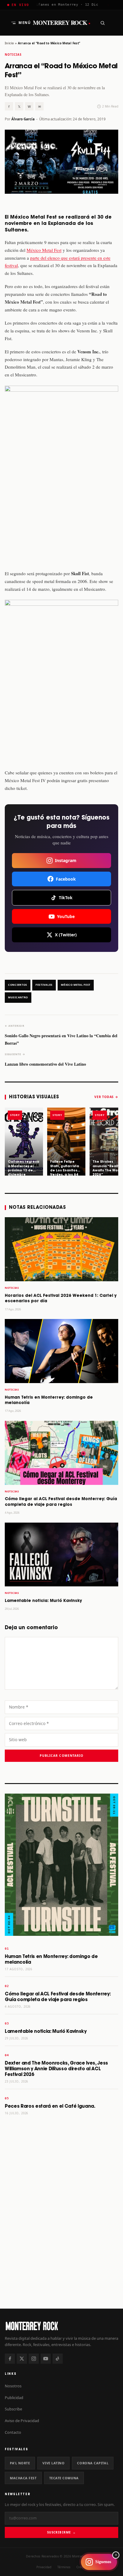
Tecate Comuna (64, 2478)
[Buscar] (102, 23)
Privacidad (44, 2567)
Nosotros (13, 2386)
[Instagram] (34, 2359)
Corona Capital (93, 2463)
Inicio (9, 43)
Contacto (13, 2432)
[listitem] (24, 1142)
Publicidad (14, 2398)
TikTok (66, 898)
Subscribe (13, 2409)
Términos (64, 2567)
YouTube (66, 916)
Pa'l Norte (20, 2463)
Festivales (44, 985)
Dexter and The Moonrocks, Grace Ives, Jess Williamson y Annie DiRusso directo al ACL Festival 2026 (56, 2069)
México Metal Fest (44, 250)
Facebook (66, 879)
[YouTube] (46, 2359)
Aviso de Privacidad (22, 2421)
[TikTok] (58, 2359)
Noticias (13, 55)
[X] (22, 2359)
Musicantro (18, 997)
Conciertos (18, 985)
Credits (82, 2567)
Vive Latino (53, 2463)
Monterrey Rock (62, 23)
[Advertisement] (61, 2236)
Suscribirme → (61, 2532)
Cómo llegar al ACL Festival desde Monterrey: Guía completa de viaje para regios (58, 1997)
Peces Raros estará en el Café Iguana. (50, 2106)
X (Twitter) (66, 935)
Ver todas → (106, 1097)
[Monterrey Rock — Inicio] (61, 2326)
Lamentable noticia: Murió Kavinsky (43, 1601)
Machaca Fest (23, 2478)
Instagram (66, 860)
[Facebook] (10, 2359)
